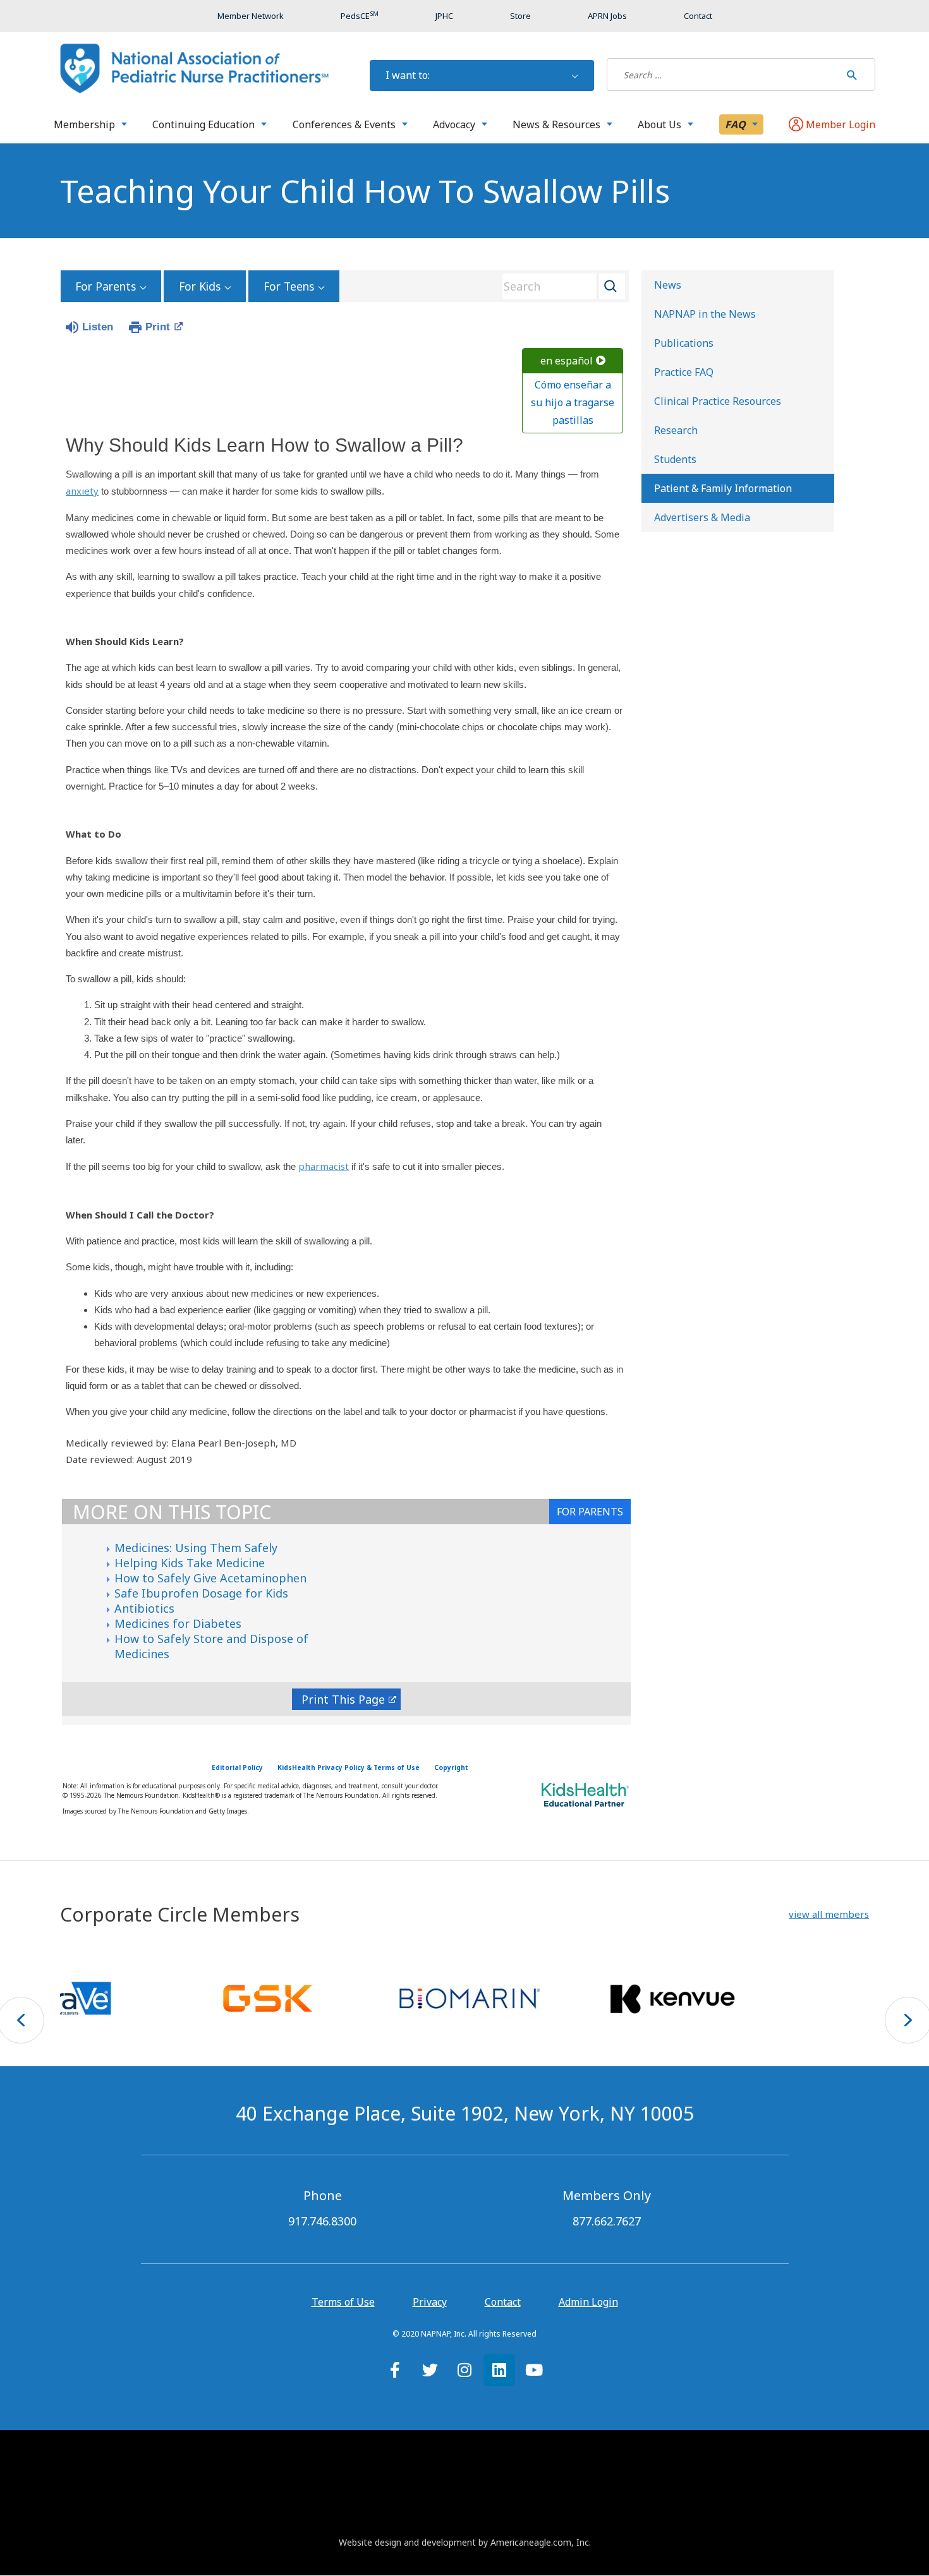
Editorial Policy (237, 1767)
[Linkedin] (499, 2370)
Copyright (451, 1767)
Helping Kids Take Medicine (190, 1563)
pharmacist (324, 1166)
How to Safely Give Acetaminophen (210, 1578)
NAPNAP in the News (705, 314)
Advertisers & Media (702, 517)
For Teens (289, 286)
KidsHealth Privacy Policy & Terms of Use (349, 1767)
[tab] (590, 1512)
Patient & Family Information (723, 488)
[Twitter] (430, 2370)
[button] (829, 1914)
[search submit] (852, 75)
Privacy (430, 2302)
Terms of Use (343, 2302)
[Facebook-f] (395, 2370)
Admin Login (588, 2302)
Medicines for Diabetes (178, 1623)
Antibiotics (144, 1608)
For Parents (106, 286)
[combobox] (559, 286)
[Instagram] (464, 2370)
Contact (503, 2302)
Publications (684, 343)
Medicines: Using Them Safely (196, 1548)
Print (158, 327)
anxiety (82, 491)
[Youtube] (534, 2370)
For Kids (200, 286)
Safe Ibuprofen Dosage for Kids (201, 1593)
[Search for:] (724, 75)
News (668, 285)
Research (676, 430)
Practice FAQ (684, 372)
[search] (724, 75)
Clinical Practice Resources (718, 401)
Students (675, 459)
